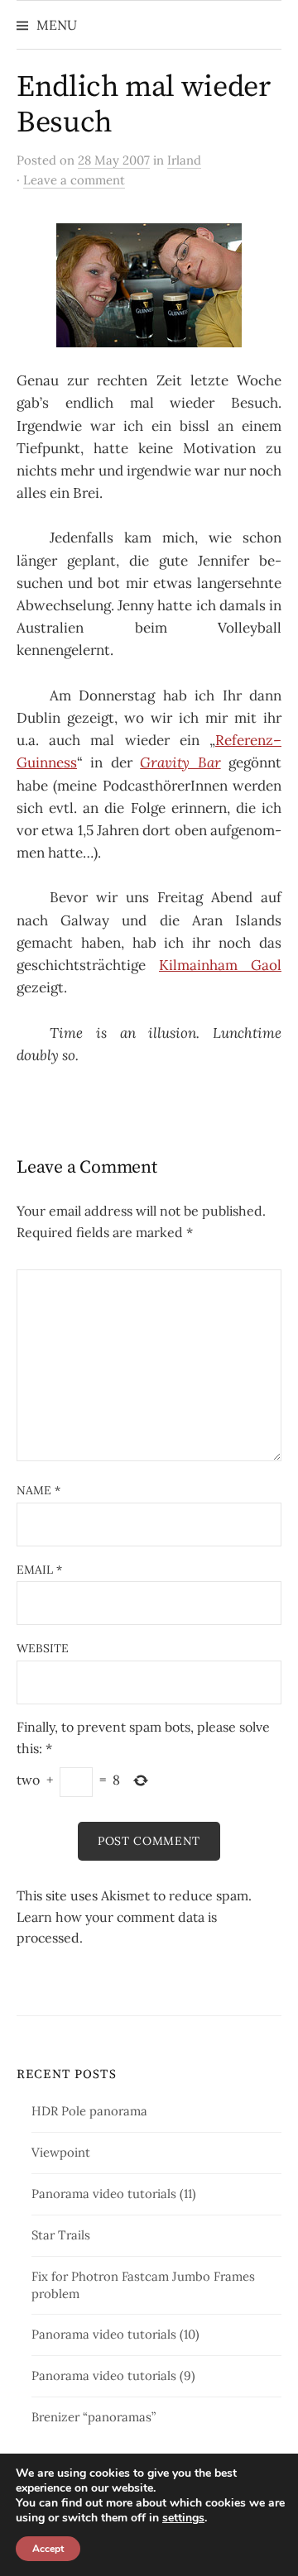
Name (38, 1490)
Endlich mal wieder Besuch (144, 105)
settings (183, 2518)
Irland (184, 160)
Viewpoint (61, 2152)
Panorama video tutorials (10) (115, 2334)
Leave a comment (74, 180)
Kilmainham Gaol (220, 965)
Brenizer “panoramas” (94, 2417)
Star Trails (61, 2235)
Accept (48, 2549)
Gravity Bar (180, 762)
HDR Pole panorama (89, 2111)
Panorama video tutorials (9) (113, 2375)
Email (39, 1570)
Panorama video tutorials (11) (114, 2194)
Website (43, 1648)
